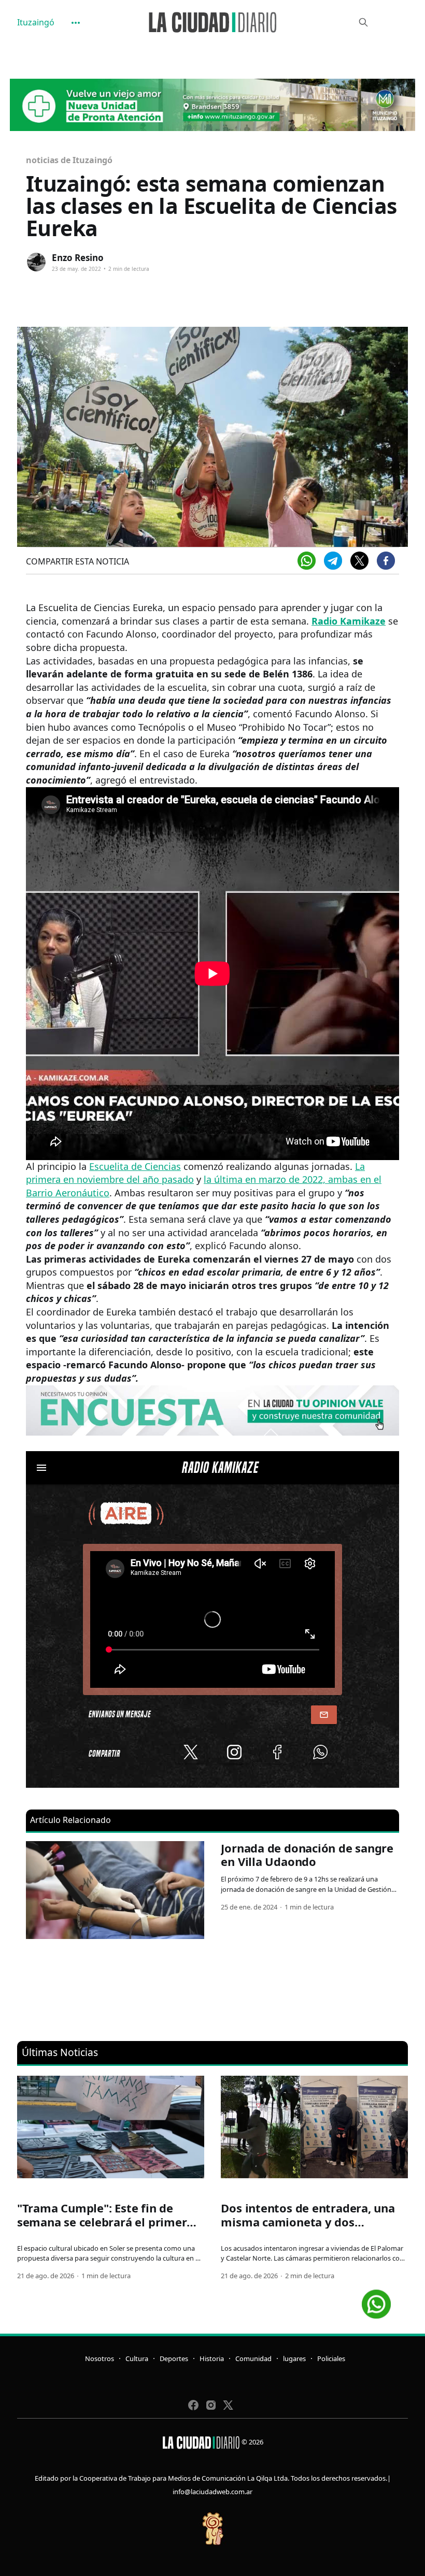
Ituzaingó (36, 22)
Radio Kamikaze (349, 621)
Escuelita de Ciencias (135, 1166)
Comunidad (253, 2358)
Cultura (137, 2358)
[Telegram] (333, 561)
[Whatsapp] (307, 561)
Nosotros (100, 2358)
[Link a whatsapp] (376, 2300)
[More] (76, 23)
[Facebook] (386, 561)
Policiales (331, 2358)
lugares (294, 2358)
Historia (212, 2358)
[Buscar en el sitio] (363, 22)
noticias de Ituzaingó (69, 160)
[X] (359, 561)
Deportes (174, 2358)
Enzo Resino (78, 258)
